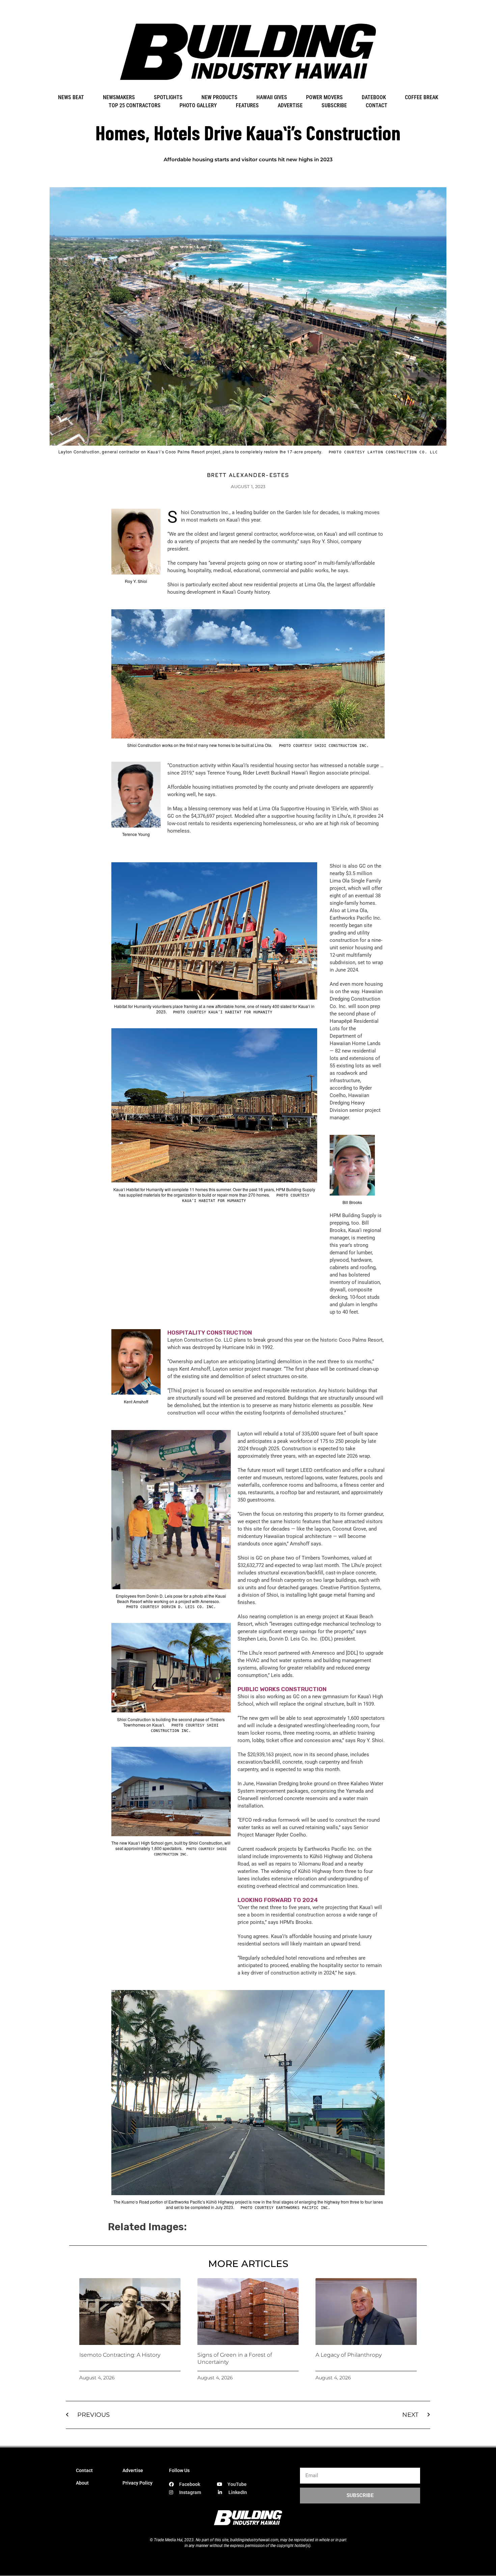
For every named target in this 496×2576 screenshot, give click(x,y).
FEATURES (247, 105)
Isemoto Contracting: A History (120, 2355)
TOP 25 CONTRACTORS (135, 105)
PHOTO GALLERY (198, 105)
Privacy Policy (137, 2483)
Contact (84, 2470)
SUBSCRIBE (334, 105)
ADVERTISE (290, 105)
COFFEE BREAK (422, 97)
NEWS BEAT (71, 97)
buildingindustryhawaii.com (254, 2540)
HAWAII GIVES (272, 97)
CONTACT (377, 105)
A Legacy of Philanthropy (349, 2355)
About (82, 2483)
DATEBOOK (374, 97)
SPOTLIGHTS (168, 97)
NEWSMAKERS (119, 97)
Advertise (133, 2470)
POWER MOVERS (324, 97)
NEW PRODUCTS (219, 97)
